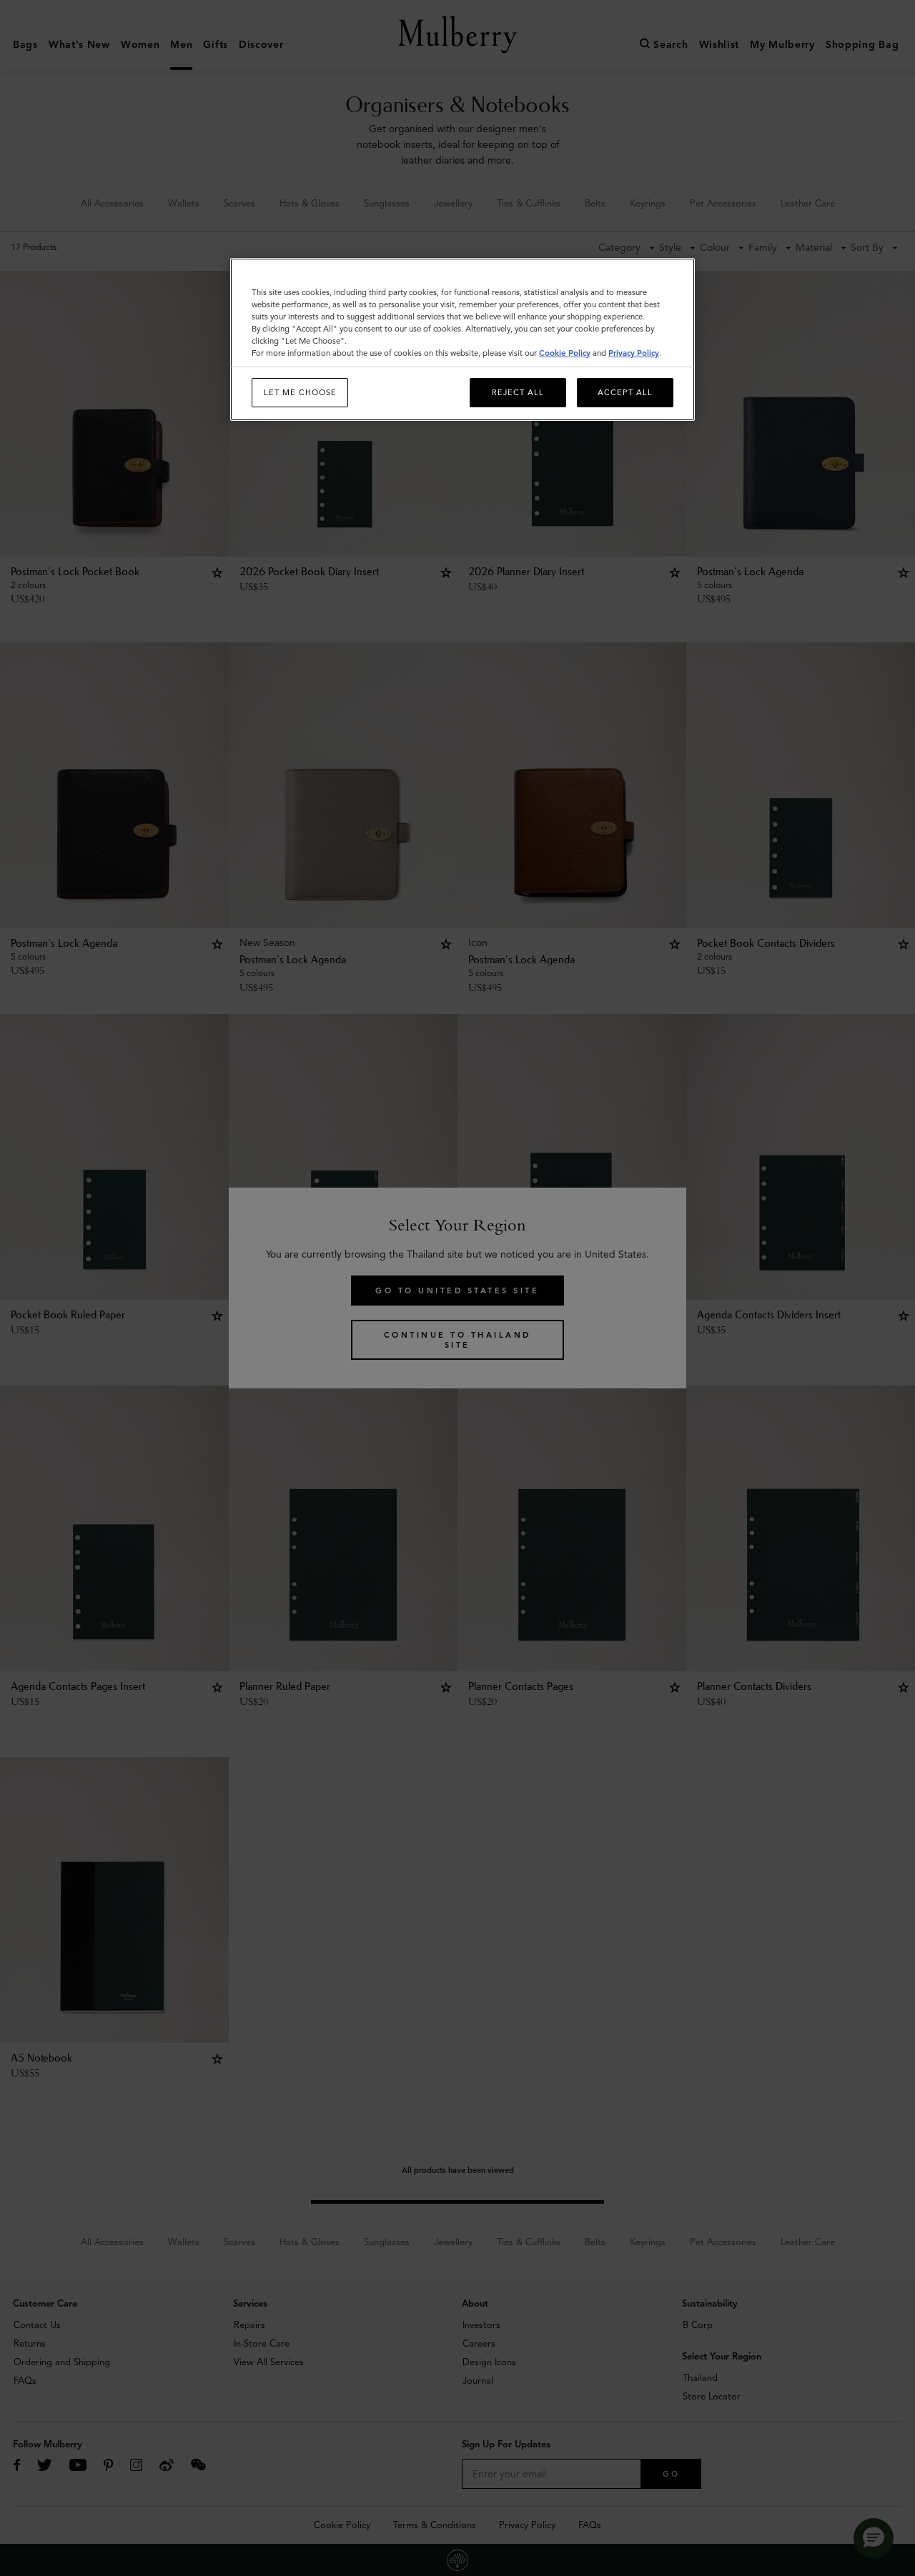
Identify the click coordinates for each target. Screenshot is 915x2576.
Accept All (625, 392)
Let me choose (300, 392)
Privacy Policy (634, 353)
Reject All (518, 392)
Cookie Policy (565, 353)
